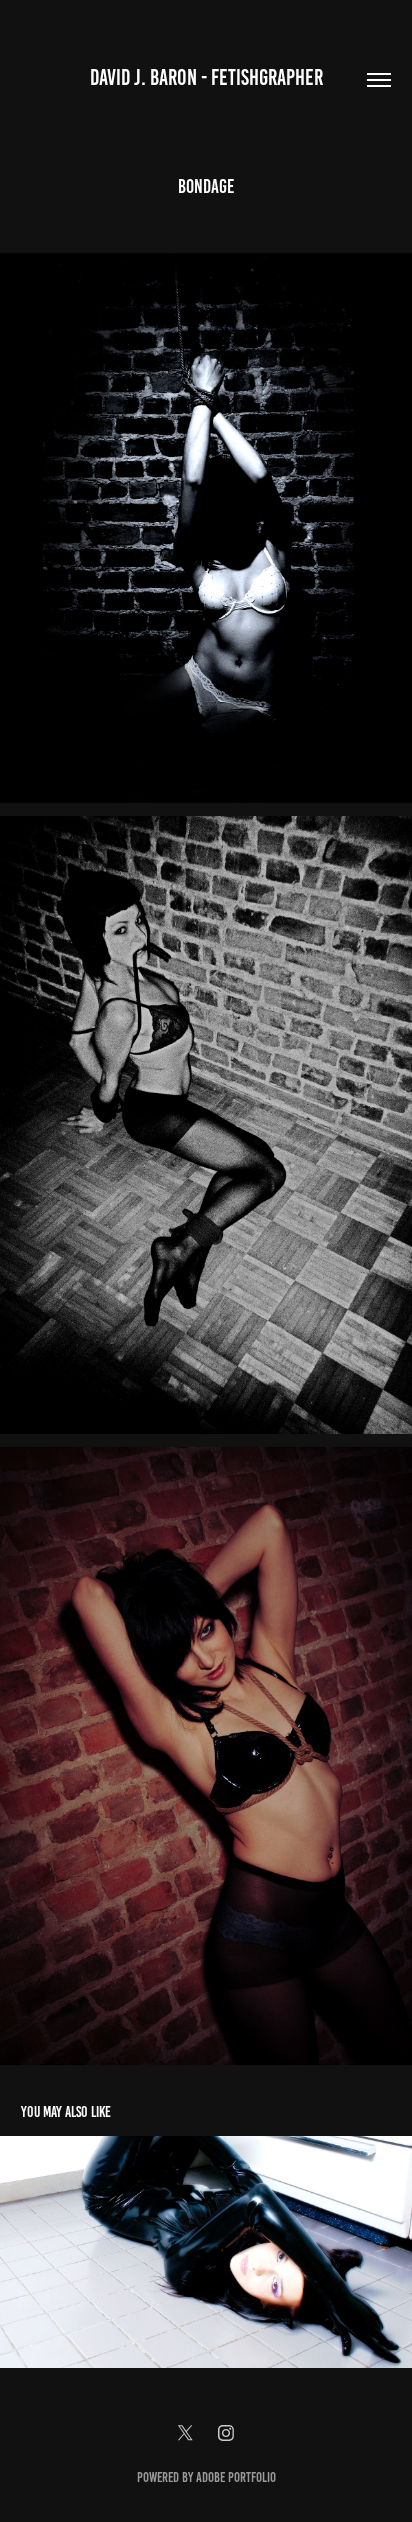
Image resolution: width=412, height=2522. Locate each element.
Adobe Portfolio (236, 2477)
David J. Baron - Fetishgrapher (206, 77)
